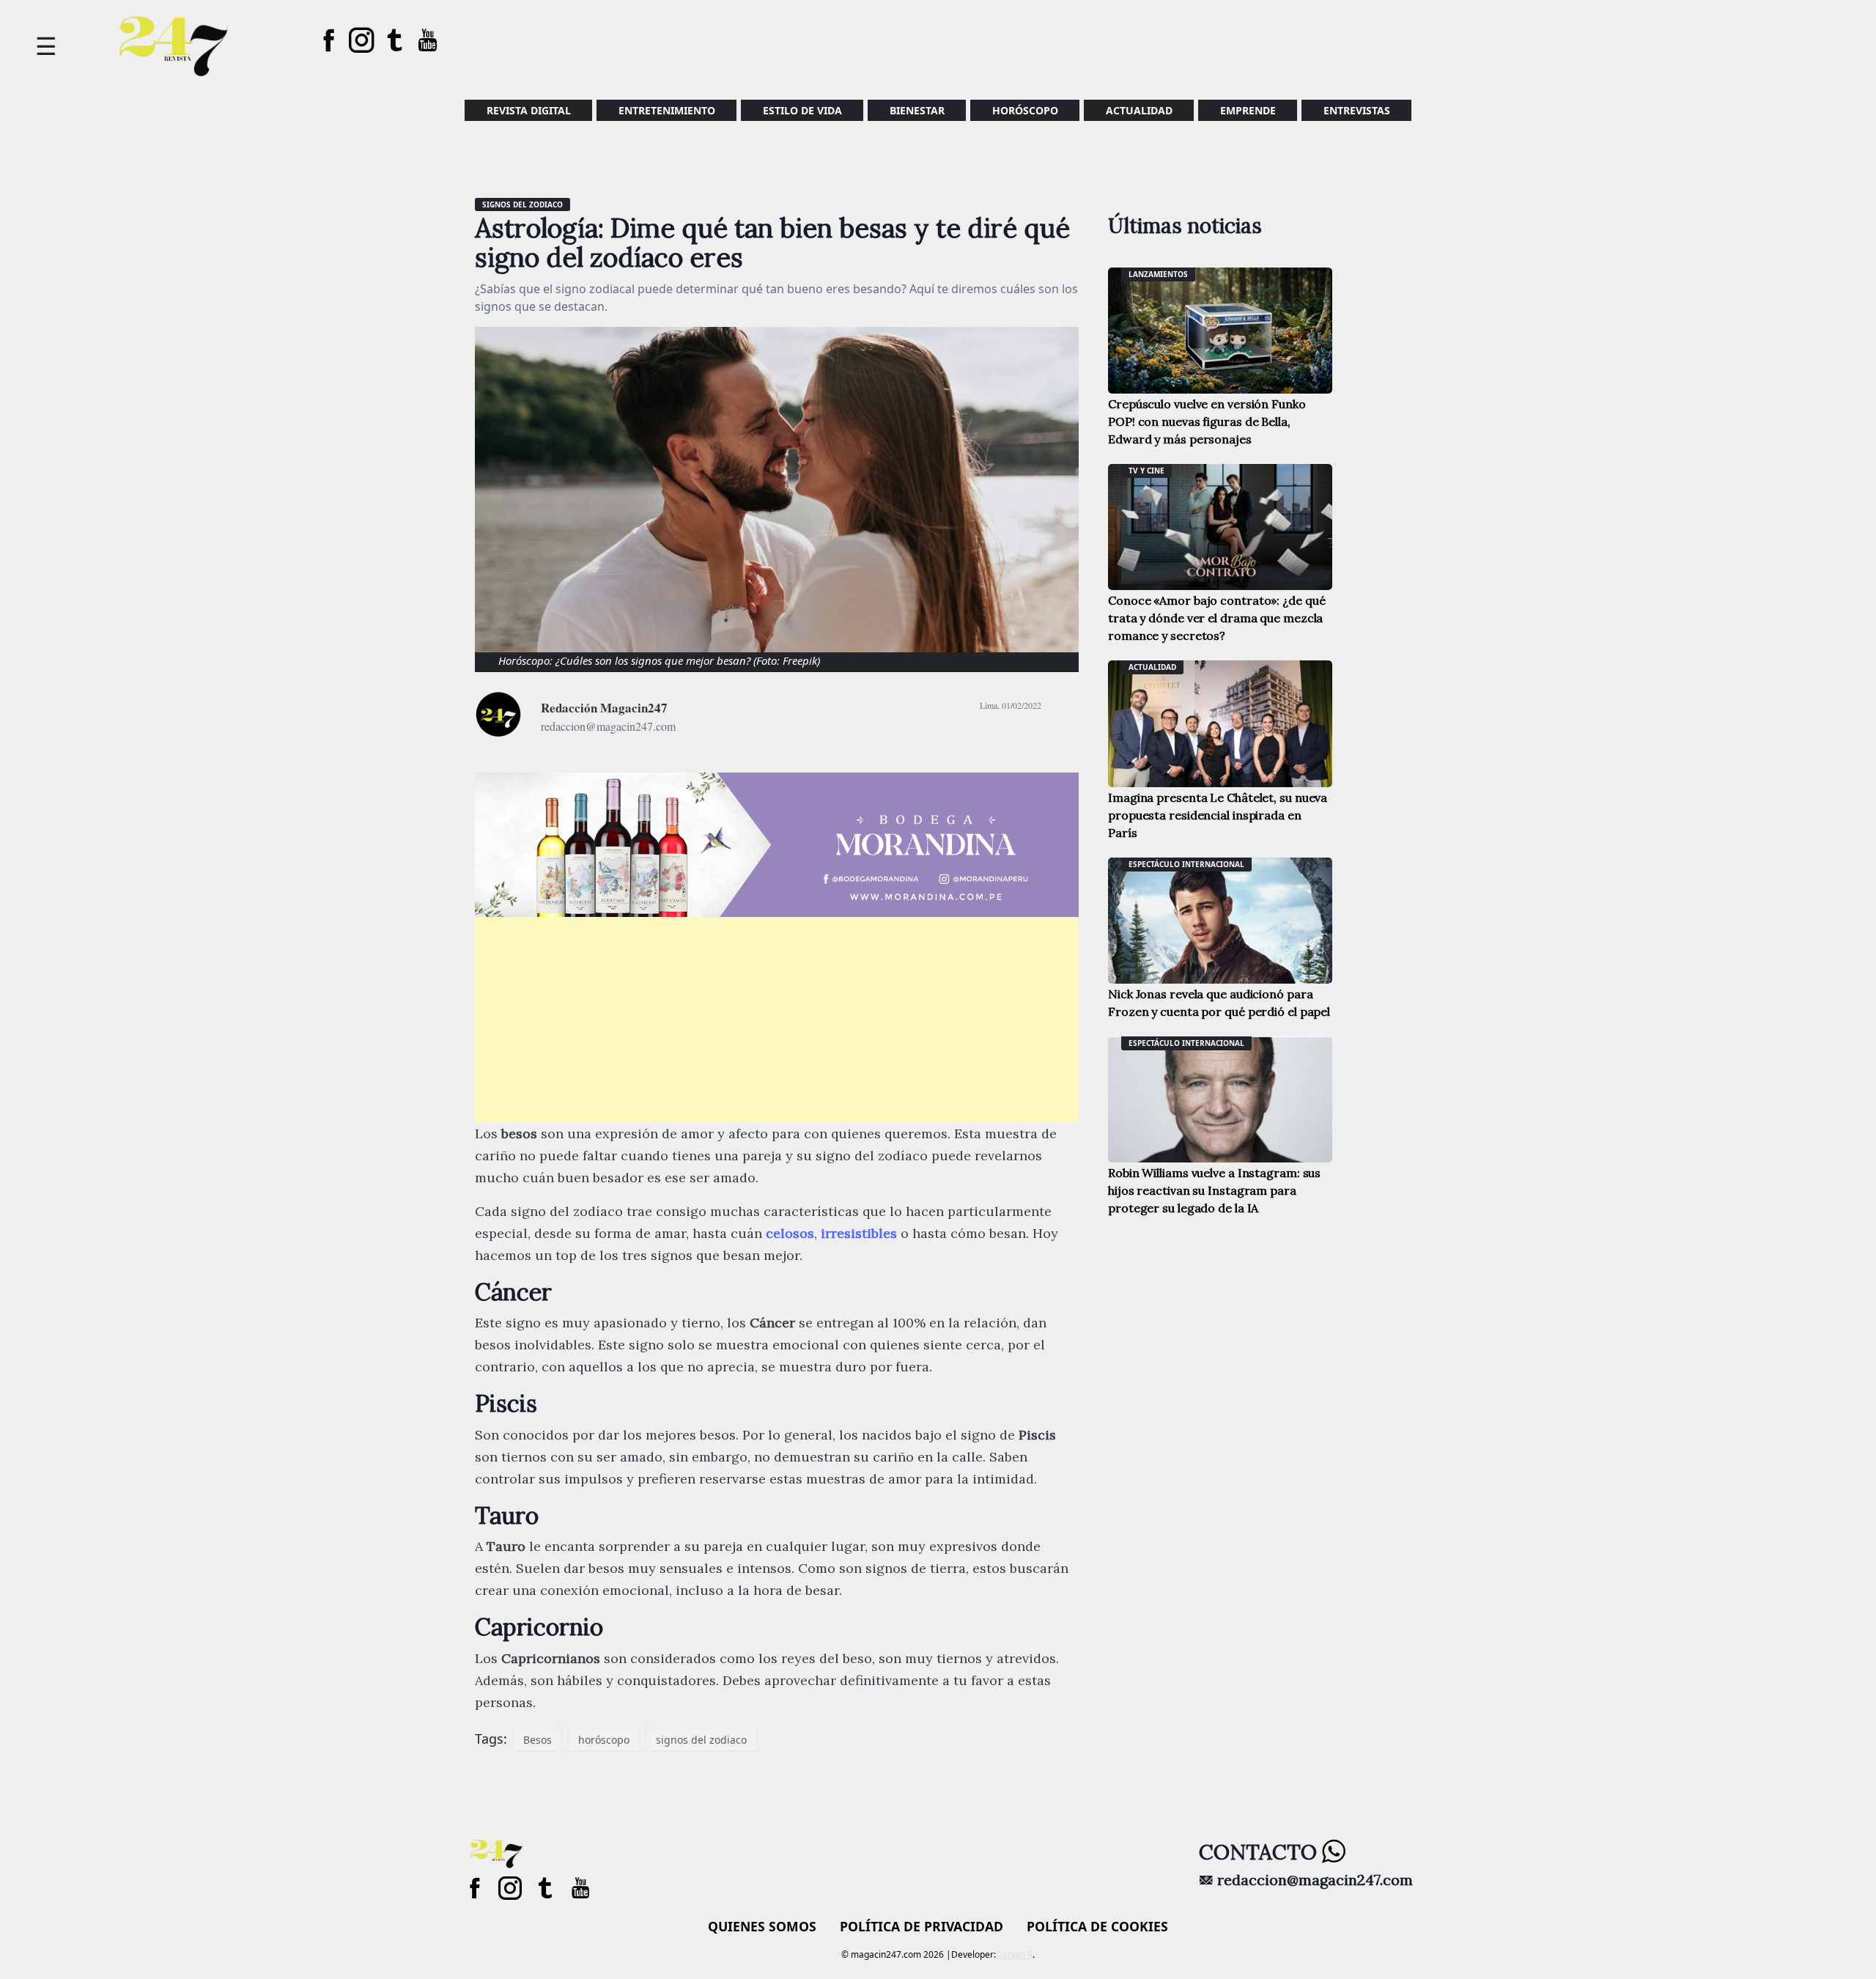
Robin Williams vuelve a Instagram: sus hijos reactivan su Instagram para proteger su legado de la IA (1214, 1190)
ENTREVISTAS (1357, 110)
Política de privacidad (922, 1926)
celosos (790, 1233)
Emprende (1248, 110)
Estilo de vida (802, 110)
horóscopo (604, 1740)
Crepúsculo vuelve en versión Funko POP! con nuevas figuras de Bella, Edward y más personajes (1207, 421)
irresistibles (861, 1233)
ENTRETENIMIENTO (667, 110)
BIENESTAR (917, 110)
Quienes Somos (762, 1926)
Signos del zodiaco (522, 204)
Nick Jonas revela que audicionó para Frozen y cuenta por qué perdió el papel (1219, 1003)
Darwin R (1014, 1954)
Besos (538, 1740)
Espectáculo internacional (1186, 864)
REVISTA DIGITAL (529, 110)
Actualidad (1139, 110)
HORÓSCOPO (1025, 110)
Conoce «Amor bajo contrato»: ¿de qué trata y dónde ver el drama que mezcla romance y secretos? (1216, 618)
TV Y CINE (1146, 471)
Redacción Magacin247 (604, 708)
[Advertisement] (777, 1020)
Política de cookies (1097, 1926)
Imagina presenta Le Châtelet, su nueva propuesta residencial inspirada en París (1218, 815)
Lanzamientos (1158, 274)
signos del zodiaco (701, 1740)
